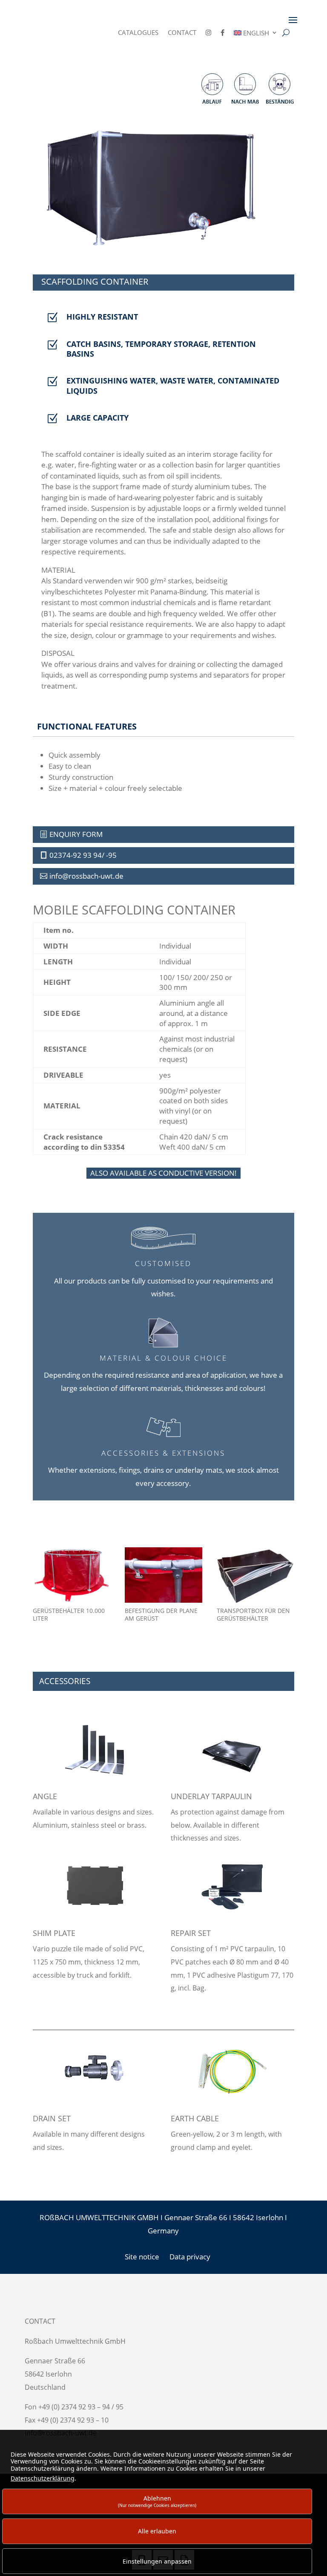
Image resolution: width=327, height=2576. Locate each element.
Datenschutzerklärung (43, 2478)
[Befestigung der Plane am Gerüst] (163, 1600)
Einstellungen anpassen (157, 2561)
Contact (182, 33)
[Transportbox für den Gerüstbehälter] (255, 1600)
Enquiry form (76, 834)
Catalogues (138, 33)
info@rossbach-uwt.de (86, 876)
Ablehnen (157, 2501)
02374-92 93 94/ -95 (83, 855)
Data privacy (190, 2257)
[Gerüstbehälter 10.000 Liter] (72, 1600)
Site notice (142, 2257)
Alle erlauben (157, 2531)
